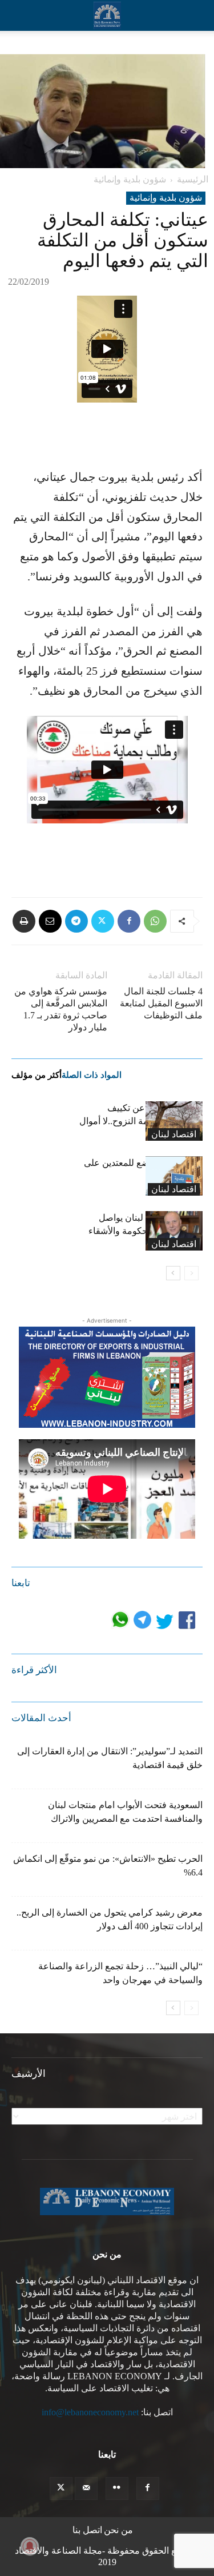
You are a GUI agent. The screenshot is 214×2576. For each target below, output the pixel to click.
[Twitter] (103, 921)
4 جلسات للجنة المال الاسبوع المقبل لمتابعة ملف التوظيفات (161, 1003)
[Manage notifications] (30, 2546)
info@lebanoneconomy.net (90, 2412)
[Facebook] (129, 921)
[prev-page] (191, 1273)
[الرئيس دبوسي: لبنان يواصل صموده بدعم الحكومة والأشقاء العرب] (174, 1231)
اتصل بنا (87, 2530)
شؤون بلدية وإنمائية (130, 179)
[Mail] (86, 2489)
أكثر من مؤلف (37, 1075)
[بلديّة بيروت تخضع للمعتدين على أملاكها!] (174, 1176)
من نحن (118, 2530)
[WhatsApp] (155, 921)
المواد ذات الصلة (92, 1075)
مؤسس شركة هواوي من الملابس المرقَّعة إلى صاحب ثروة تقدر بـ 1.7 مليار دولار (61, 1009)
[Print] (24, 921)
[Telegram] (76, 921)
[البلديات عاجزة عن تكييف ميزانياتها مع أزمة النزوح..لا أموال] (174, 1121)
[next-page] (173, 1273)
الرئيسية (193, 179)
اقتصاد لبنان (174, 1134)
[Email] (50, 921)
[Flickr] (117, 2489)
